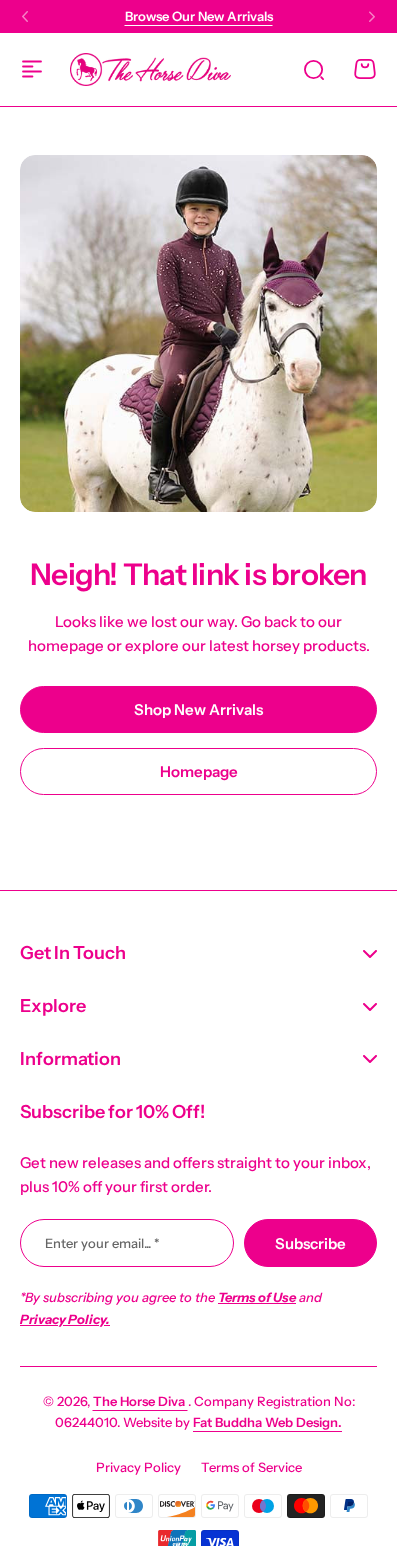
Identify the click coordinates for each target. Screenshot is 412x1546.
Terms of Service (251, 1467)
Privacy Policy (138, 1467)
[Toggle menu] (32, 69)
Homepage (199, 771)
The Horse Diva (140, 1401)
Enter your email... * (102, 1243)
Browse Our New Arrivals (199, 16)
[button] (25, 17)
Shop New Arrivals (198, 709)
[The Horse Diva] (150, 69)
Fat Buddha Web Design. (267, 1422)
